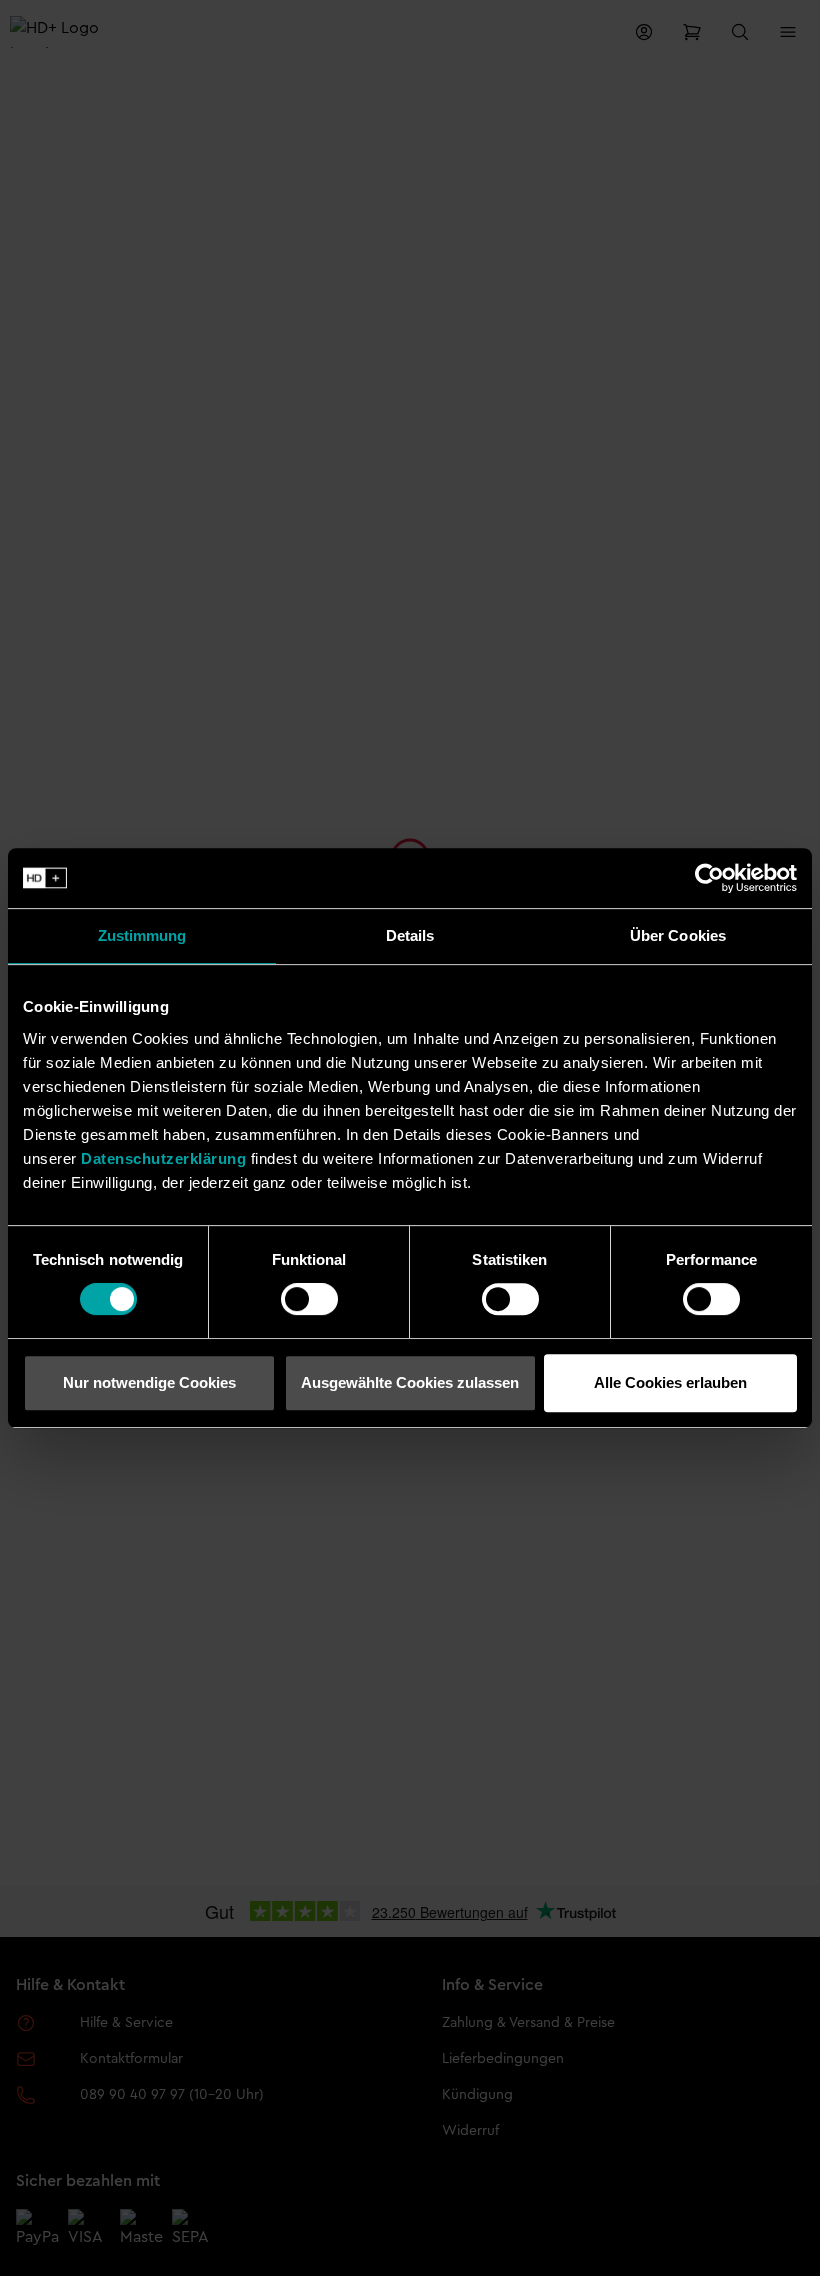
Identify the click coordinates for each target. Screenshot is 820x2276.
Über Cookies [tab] (678, 935)
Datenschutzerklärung (163, 1158)
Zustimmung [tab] (142, 935)
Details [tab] (410, 935)
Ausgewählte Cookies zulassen (410, 1382)
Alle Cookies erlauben (670, 1382)
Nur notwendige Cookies (149, 1382)
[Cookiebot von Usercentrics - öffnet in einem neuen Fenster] (709, 878)
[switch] (309, 1299)
